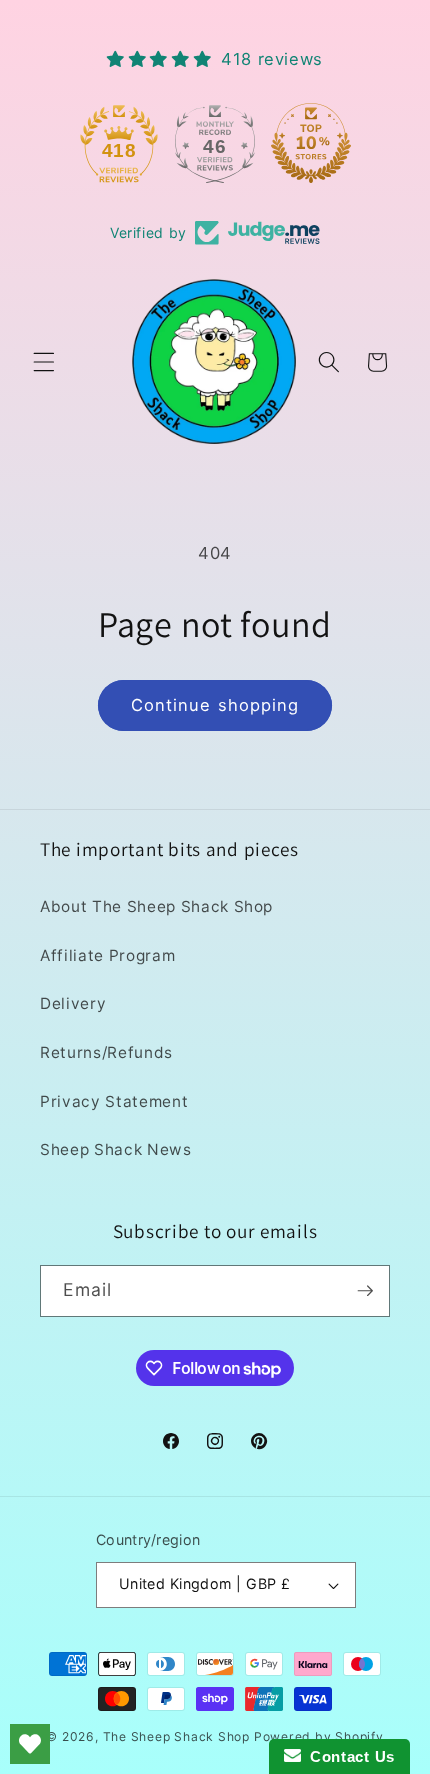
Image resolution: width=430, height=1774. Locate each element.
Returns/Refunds (106, 1052)
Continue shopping (215, 705)
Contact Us (348, 1756)
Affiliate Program (107, 955)
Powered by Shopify (319, 1736)
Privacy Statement (114, 1101)
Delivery (73, 1003)
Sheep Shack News (116, 1149)
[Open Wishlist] (30, 1744)
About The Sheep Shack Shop (156, 906)
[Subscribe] (365, 1291)
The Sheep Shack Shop (176, 1736)
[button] (44, 362)
